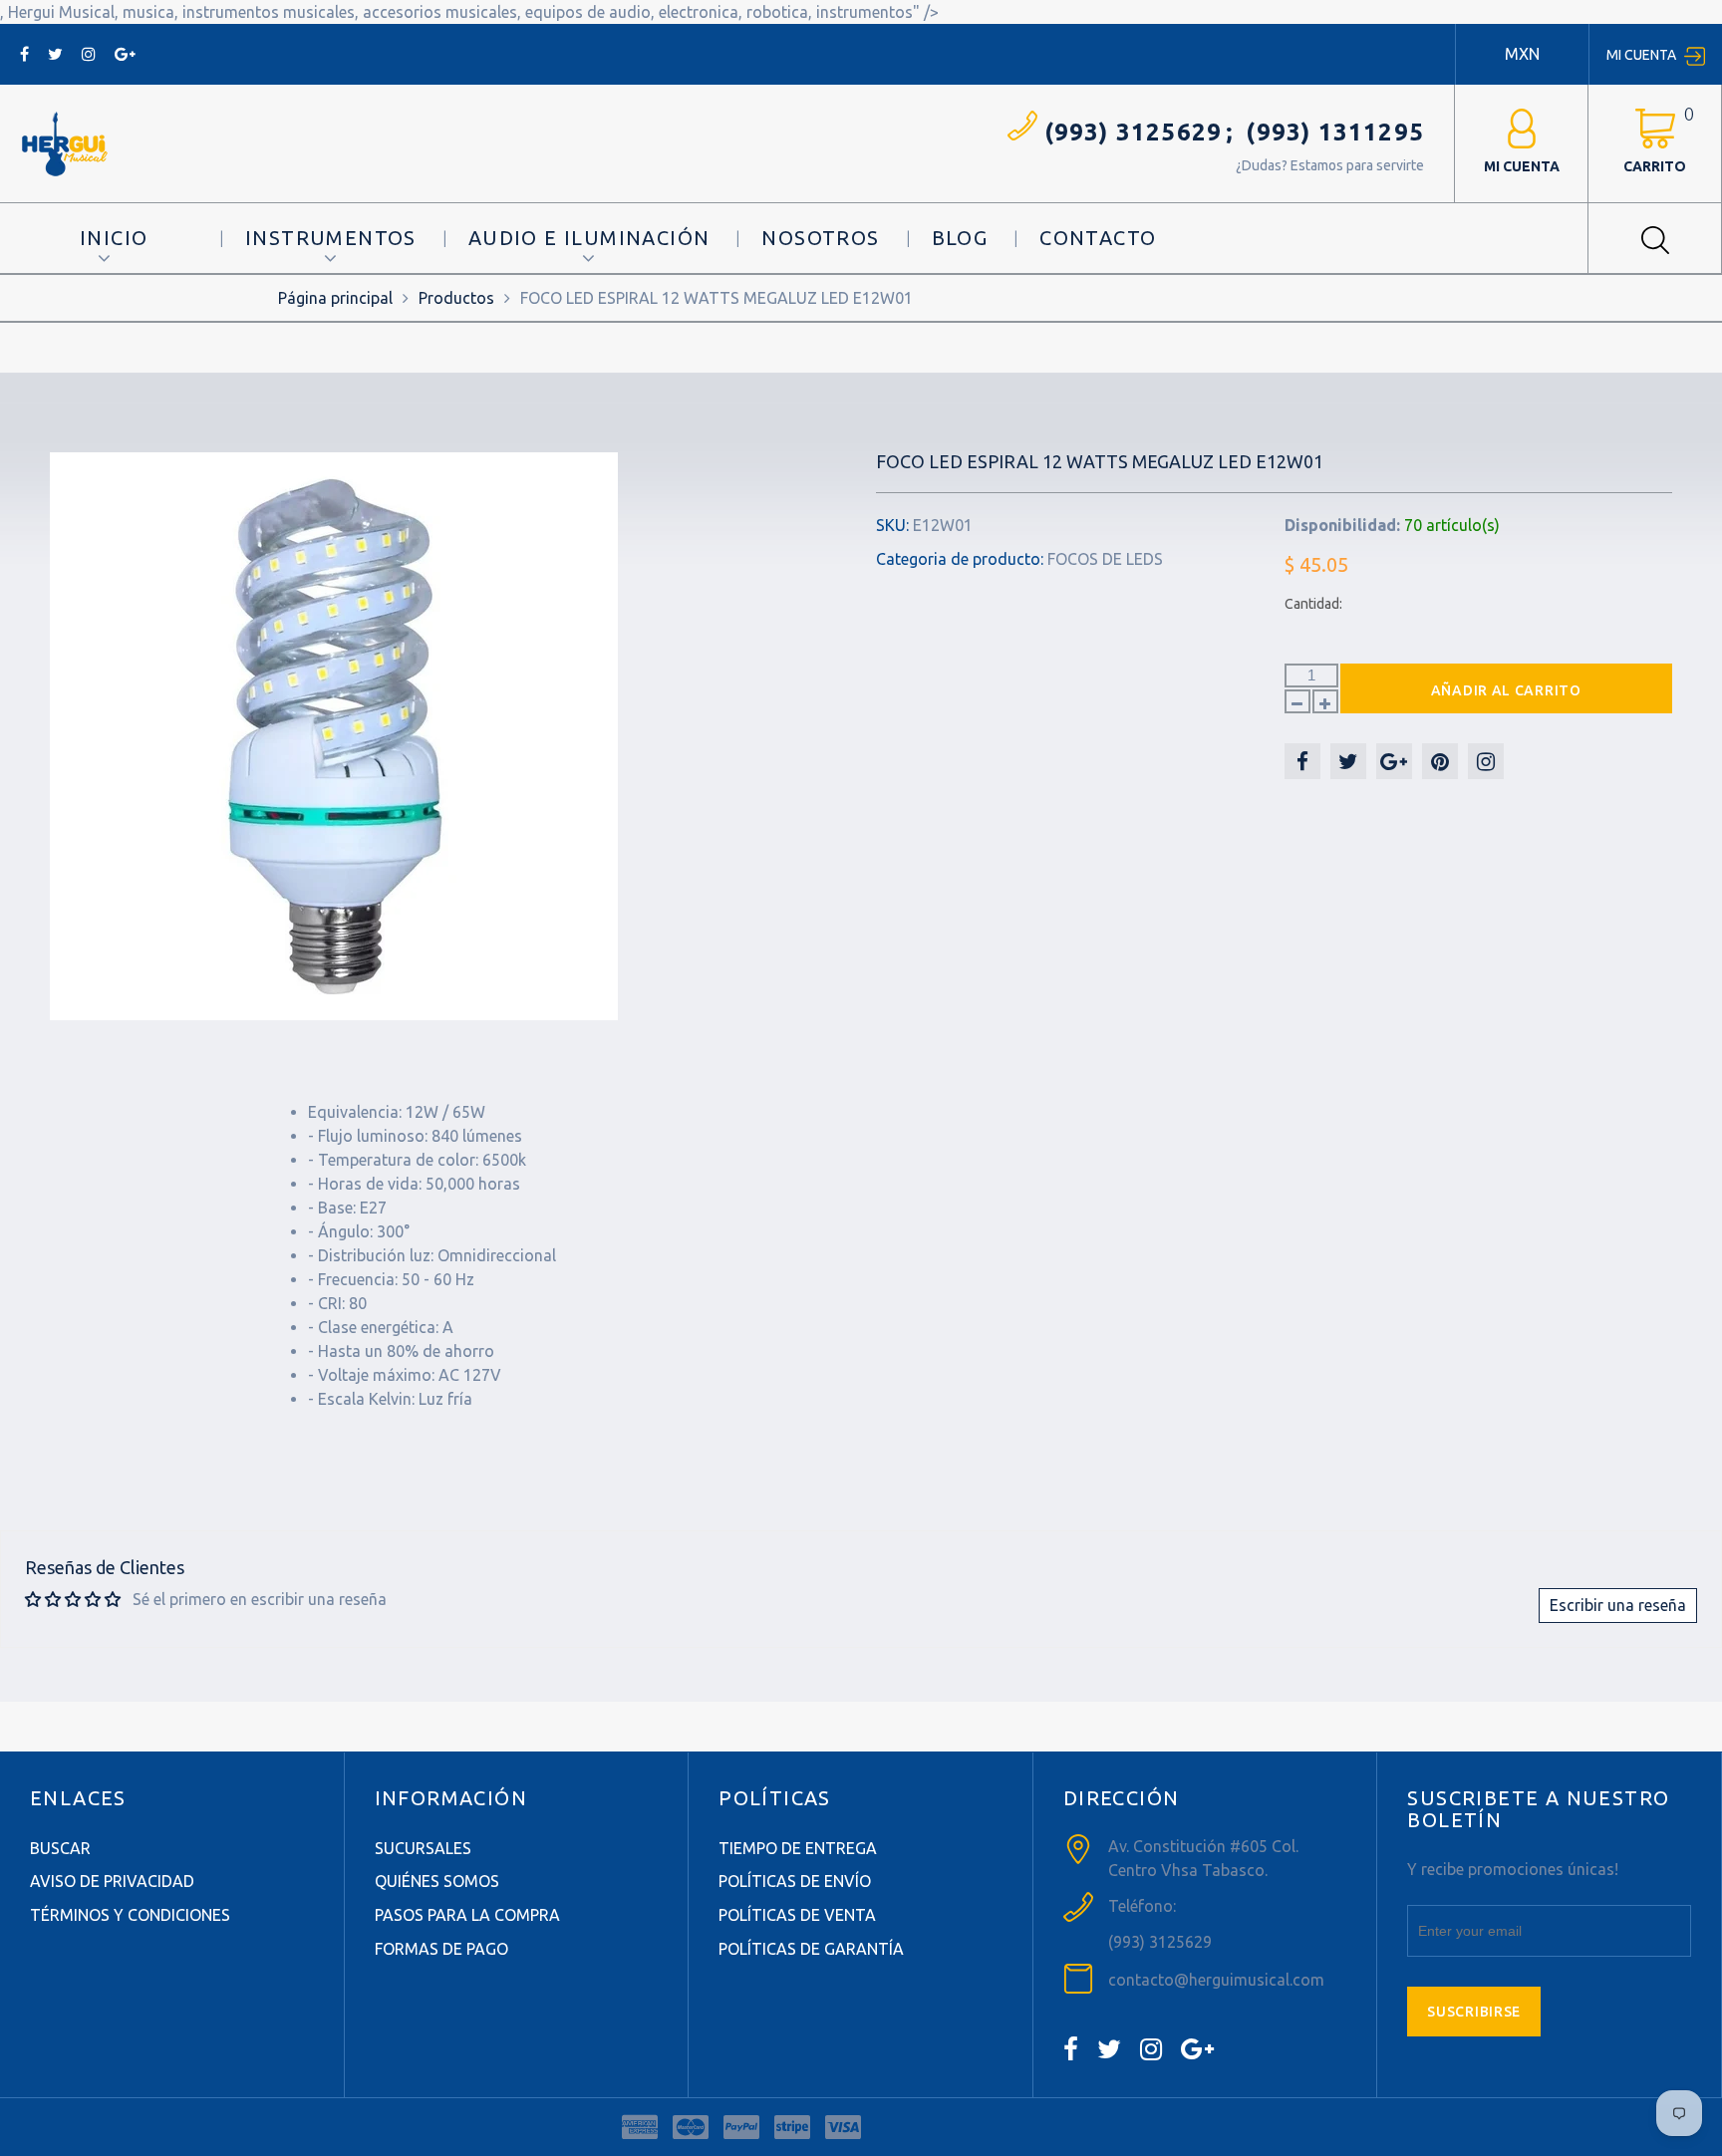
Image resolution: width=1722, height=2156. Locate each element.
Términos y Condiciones (130, 1915)
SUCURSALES (423, 1848)
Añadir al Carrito (1506, 690)
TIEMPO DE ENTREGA (798, 1848)
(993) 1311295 (1335, 132)
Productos (456, 298)
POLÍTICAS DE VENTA (797, 1915)
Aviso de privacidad (112, 1881)
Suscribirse (1474, 2012)
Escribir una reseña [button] (1618, 1605)
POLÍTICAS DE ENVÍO (795, 1881)
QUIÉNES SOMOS (437, 1881)
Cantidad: (1313, 604)
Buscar (60, 1848)
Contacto (1098, 238)
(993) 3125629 (1134, 132)
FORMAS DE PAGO (441, 1949)
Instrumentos (331, 238)
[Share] (1302, 761)
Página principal (335, 298)
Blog (960, 238)
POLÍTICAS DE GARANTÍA (811, 1949)
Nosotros (820, 238)
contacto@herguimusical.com (1216, 1980)
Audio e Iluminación (589, 238)
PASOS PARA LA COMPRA (467, 1915)
